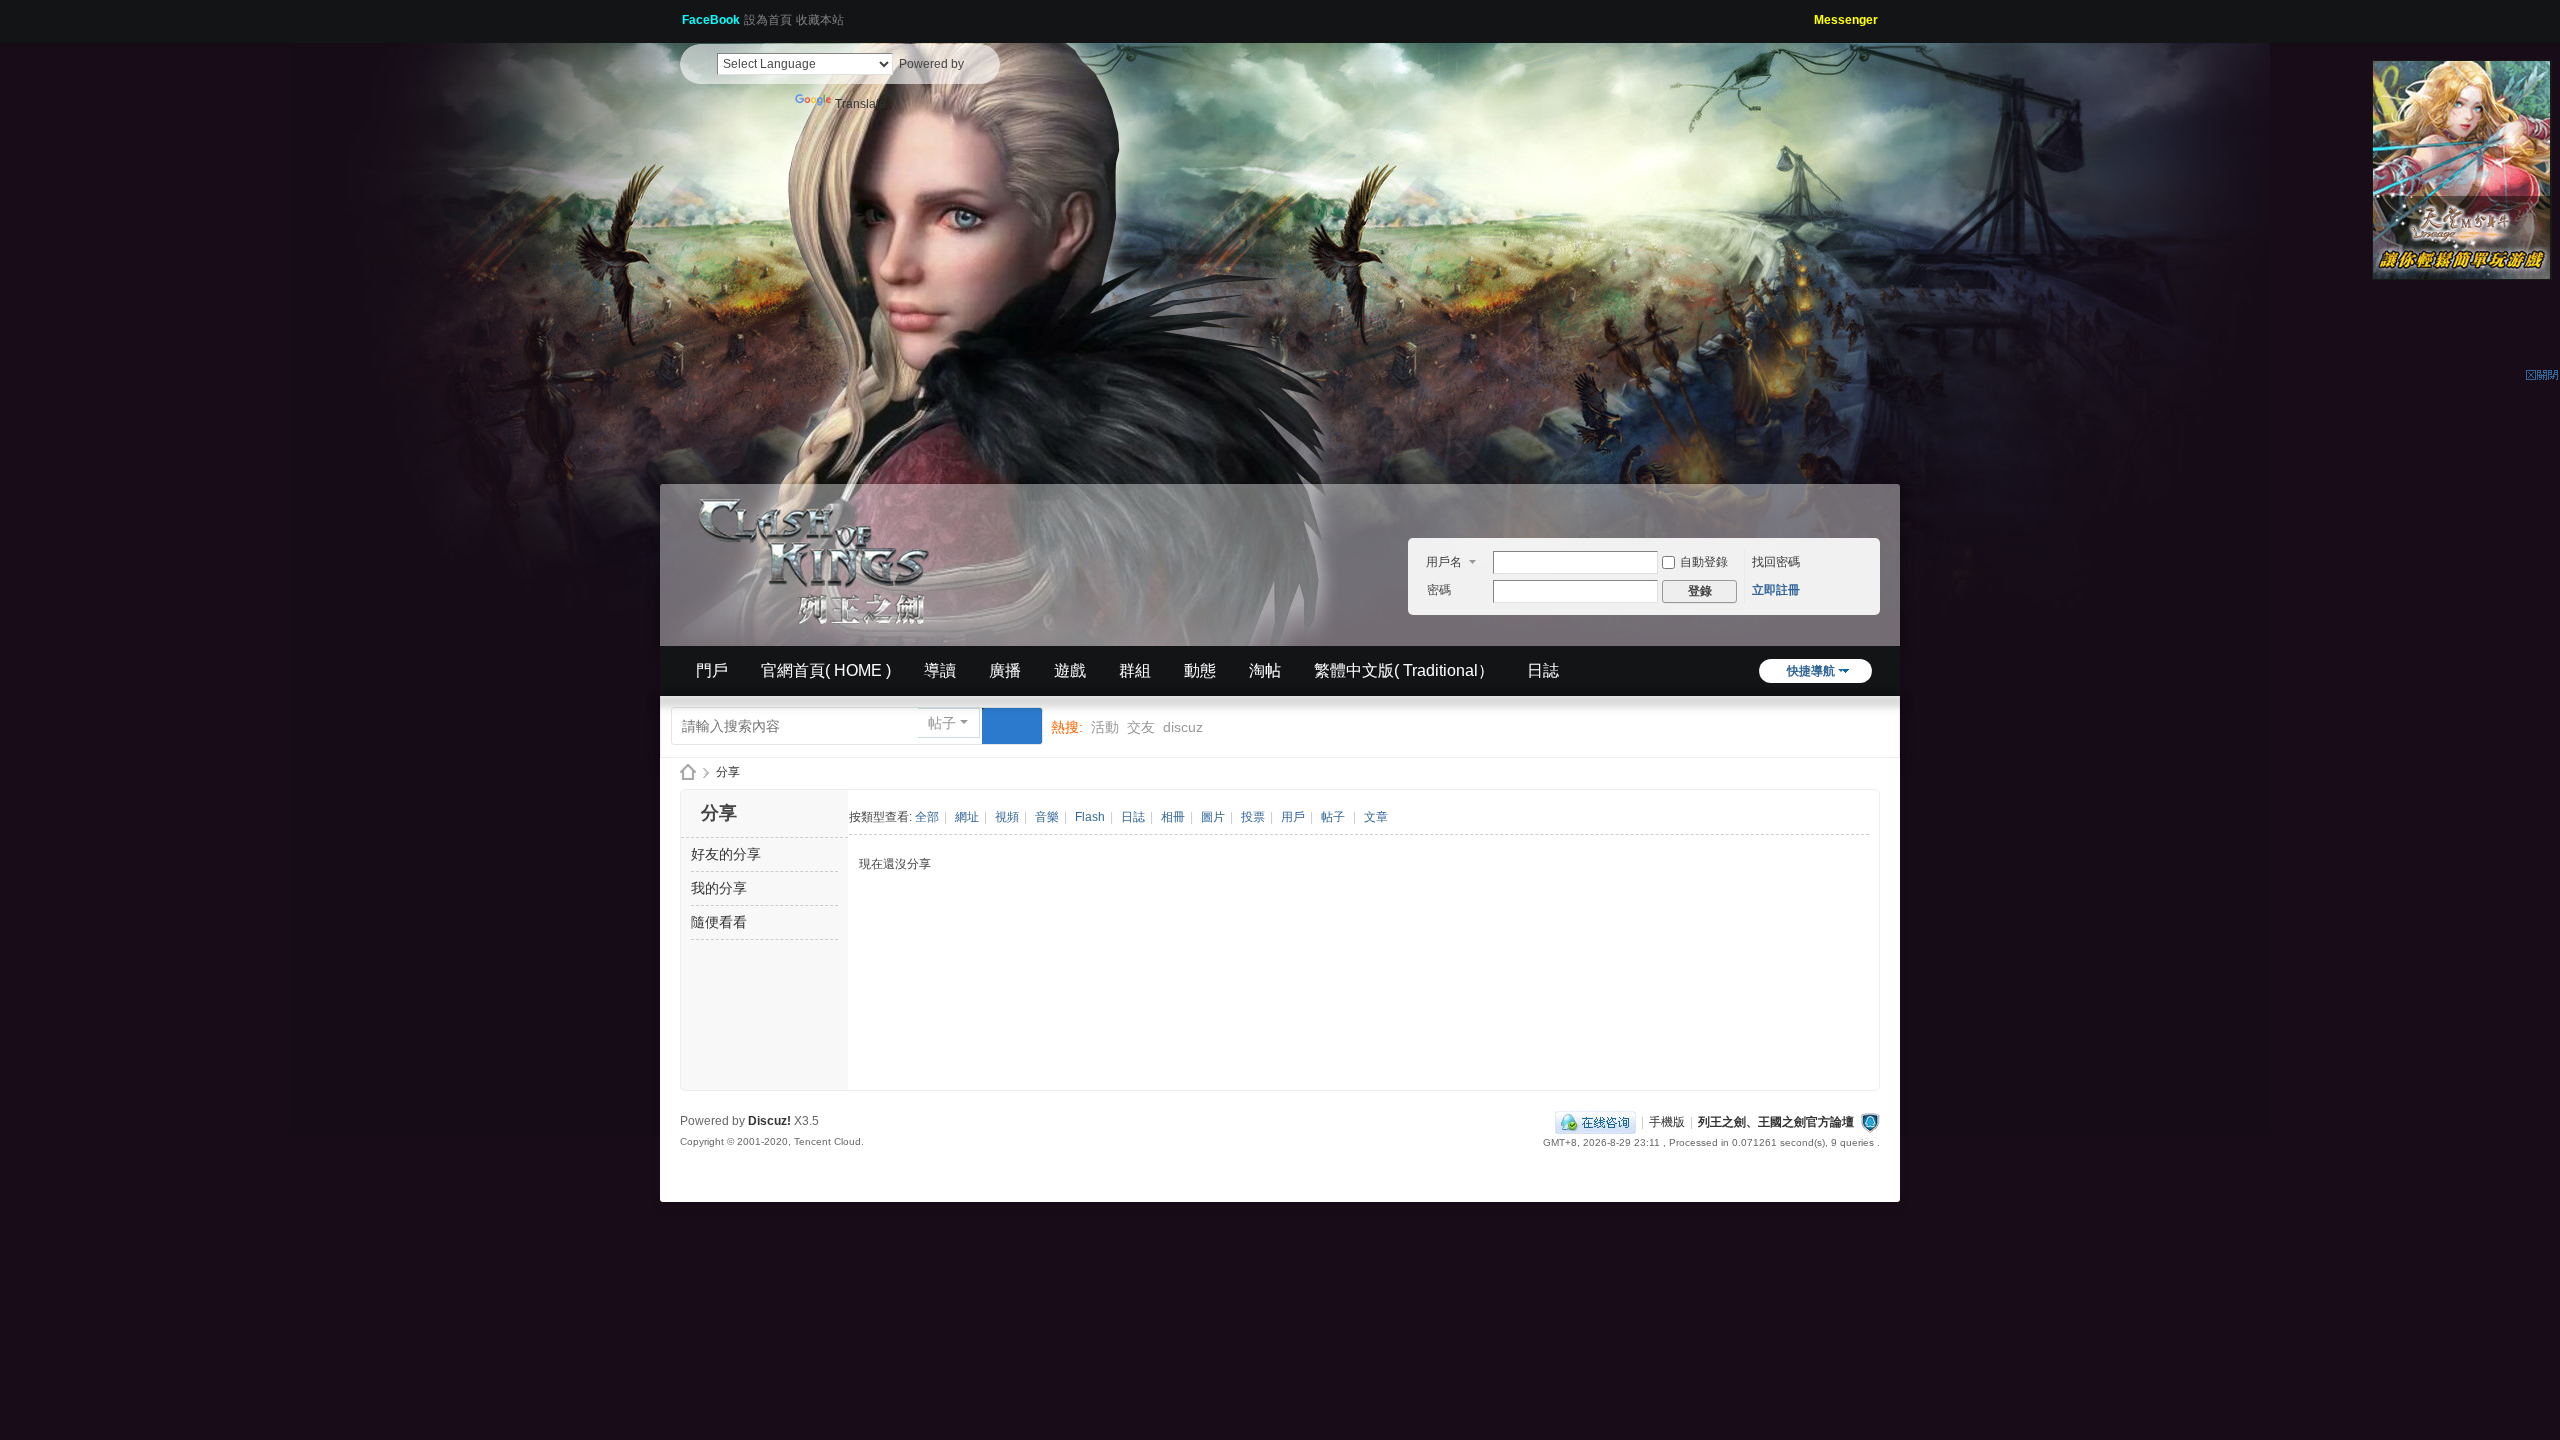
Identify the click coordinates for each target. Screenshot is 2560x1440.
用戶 (1293, 817)
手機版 (1667, 1122)
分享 (728, 772)
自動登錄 (1704, 562)
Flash (1090, 817)
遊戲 (1070, 670)
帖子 (942, 723)
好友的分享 (726, 854)
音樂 (1047, 817)
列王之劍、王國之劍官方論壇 (1776, 1122)
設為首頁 (768, 20)
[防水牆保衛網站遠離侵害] (1870, 1122)
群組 (1135, 670)
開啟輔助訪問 (1807, 14)
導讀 (940, 670)
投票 (1253, 817)
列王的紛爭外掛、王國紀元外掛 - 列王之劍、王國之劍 (688, 772)
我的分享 (719, 888)
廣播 (1005, 670)
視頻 (1007, 817)
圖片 (1213, 817)
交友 (1141, 727)
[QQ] (1595, 1122)
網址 (967, 817)
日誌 (1543, 670)
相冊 (1173, 817)
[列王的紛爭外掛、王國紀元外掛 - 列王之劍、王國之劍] (820, 558)
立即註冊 (1776, 590)
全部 (927, 817)
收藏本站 (820, 20)
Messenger (1846, 20)
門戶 (712, 670)
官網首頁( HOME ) (826, 670)
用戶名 (1444, 562)
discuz (1183, 727)
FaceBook (711, 20)
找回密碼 (1776, 562)
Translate (860, 104)
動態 (1200, 670)
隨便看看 (719, 922)
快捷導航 (1811, 671)
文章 (1376, 817)
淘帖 (1265, 670)
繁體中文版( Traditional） (1404, 670)
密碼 (1439, 590)
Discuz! (769, 1121)
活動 (1105, 727)
